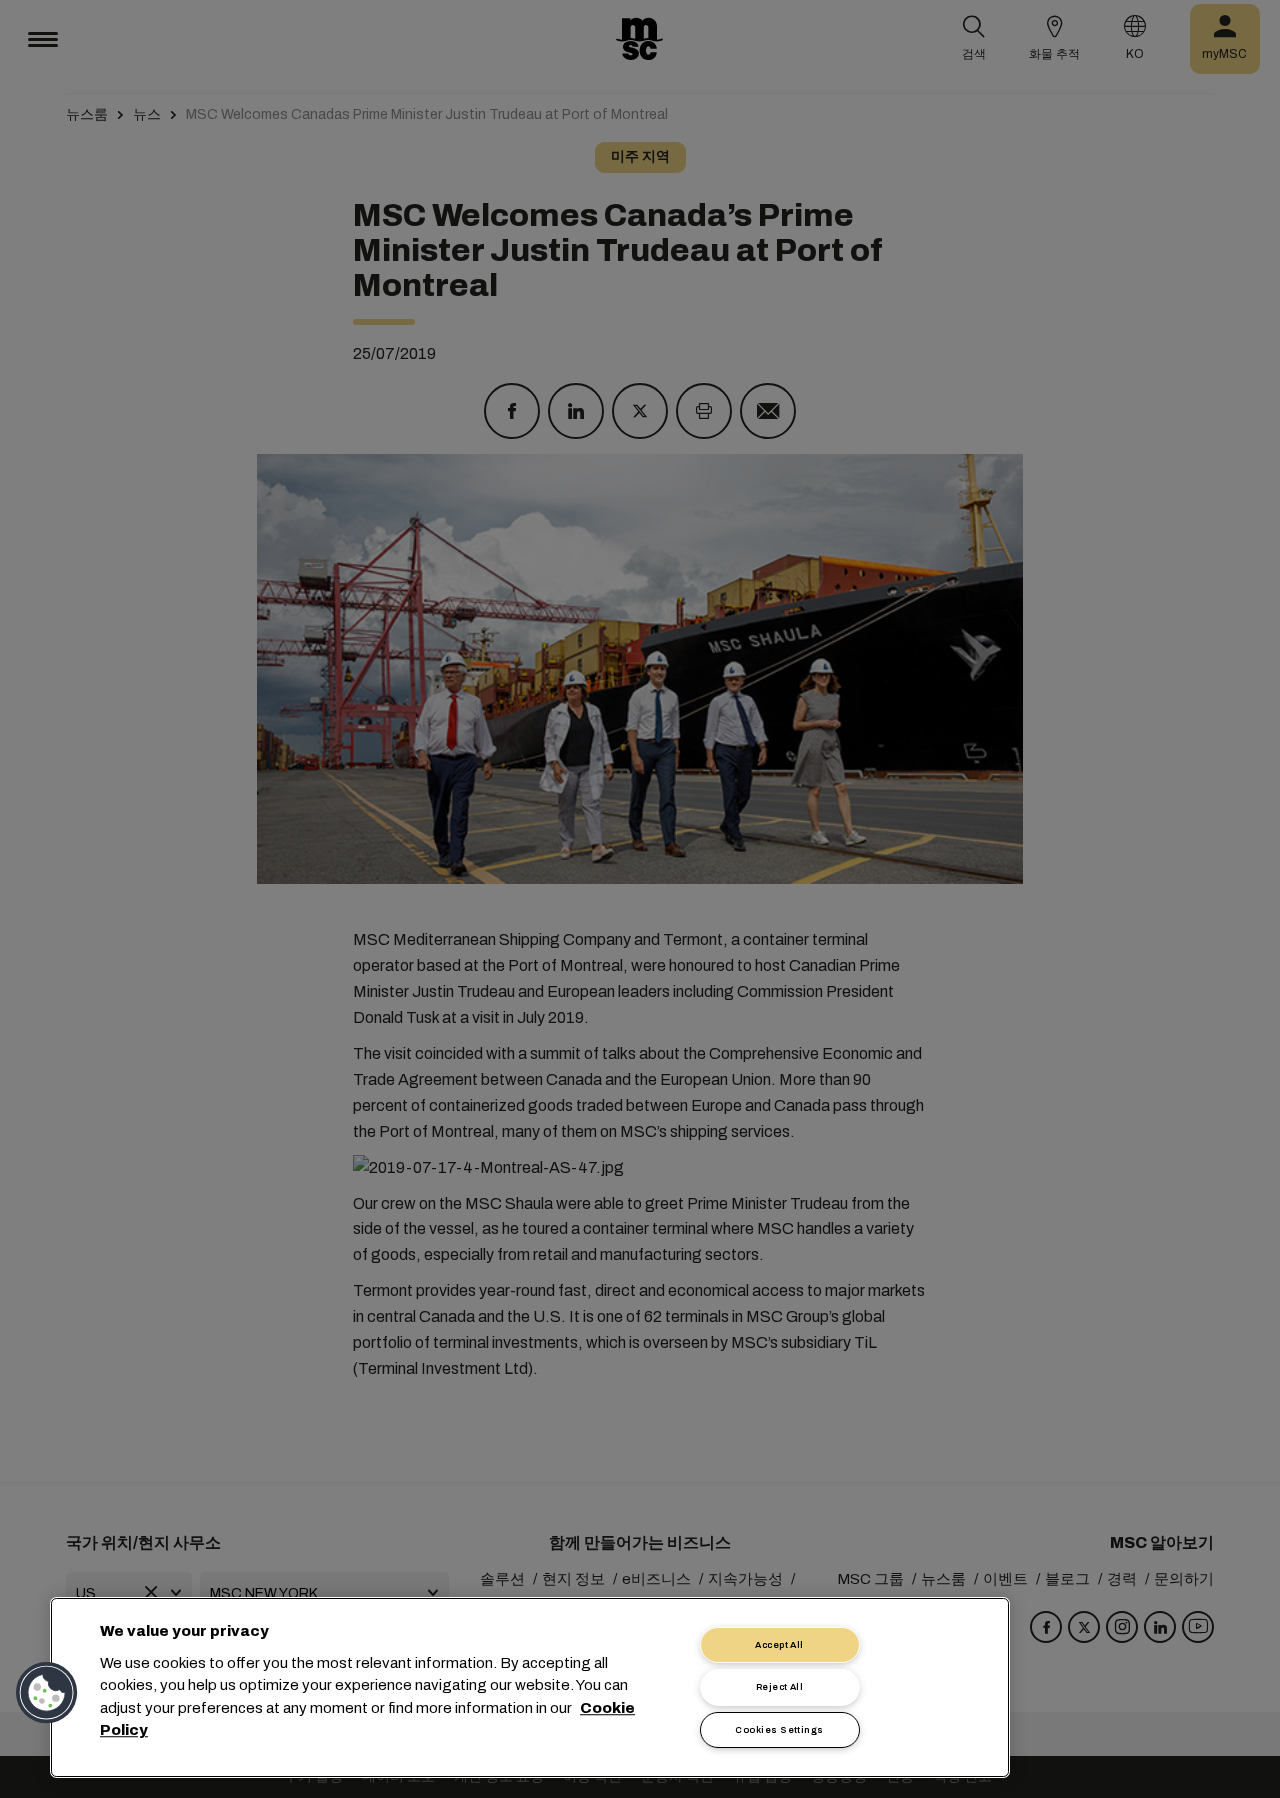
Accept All (779, 1645)
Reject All (780, 1687)
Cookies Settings (779, 1730)
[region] (530, 1687)
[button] (47, 1693)
